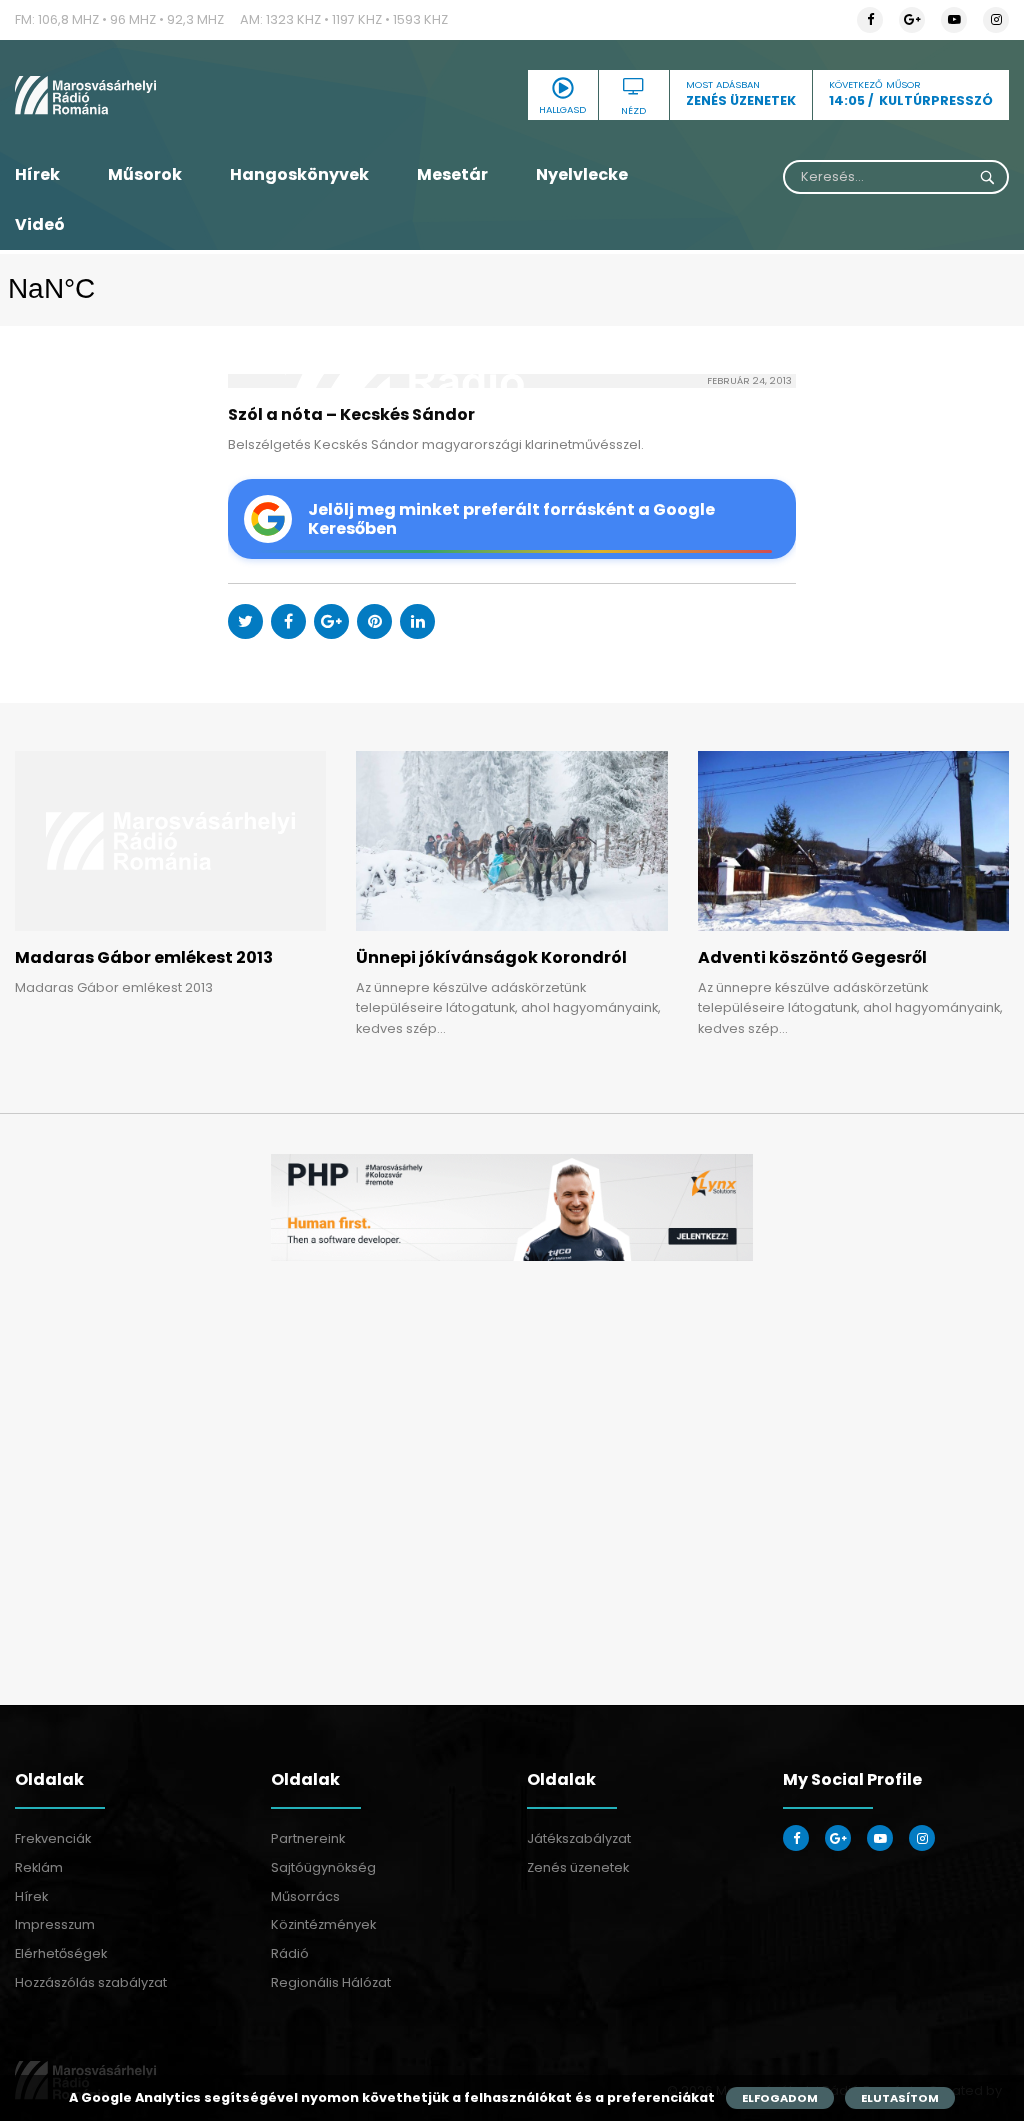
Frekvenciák (53, 1838)
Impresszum (55, 1924)
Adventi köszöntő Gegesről (812, 957)
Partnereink (308, 1838)
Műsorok (145, 174)
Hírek (37, 174)
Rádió (290, 1953)
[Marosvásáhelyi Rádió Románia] (170, 95)
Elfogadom (780, 2098)
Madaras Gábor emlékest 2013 (144, 957)
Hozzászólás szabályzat (91, 1982)
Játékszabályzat (579, 1838)
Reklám (39, 1867)
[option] (512, 1207)
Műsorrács (305, 1896)
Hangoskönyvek (299, 174)
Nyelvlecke (582, 174)
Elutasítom (900, 2098)
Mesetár (452, 174)
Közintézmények (323, 1924)
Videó (40, 224)
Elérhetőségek (61, 1953)
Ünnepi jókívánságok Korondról (491, 957)
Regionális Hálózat (331, 1982)
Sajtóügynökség (323, 1867)
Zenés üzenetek (578, 1867)
